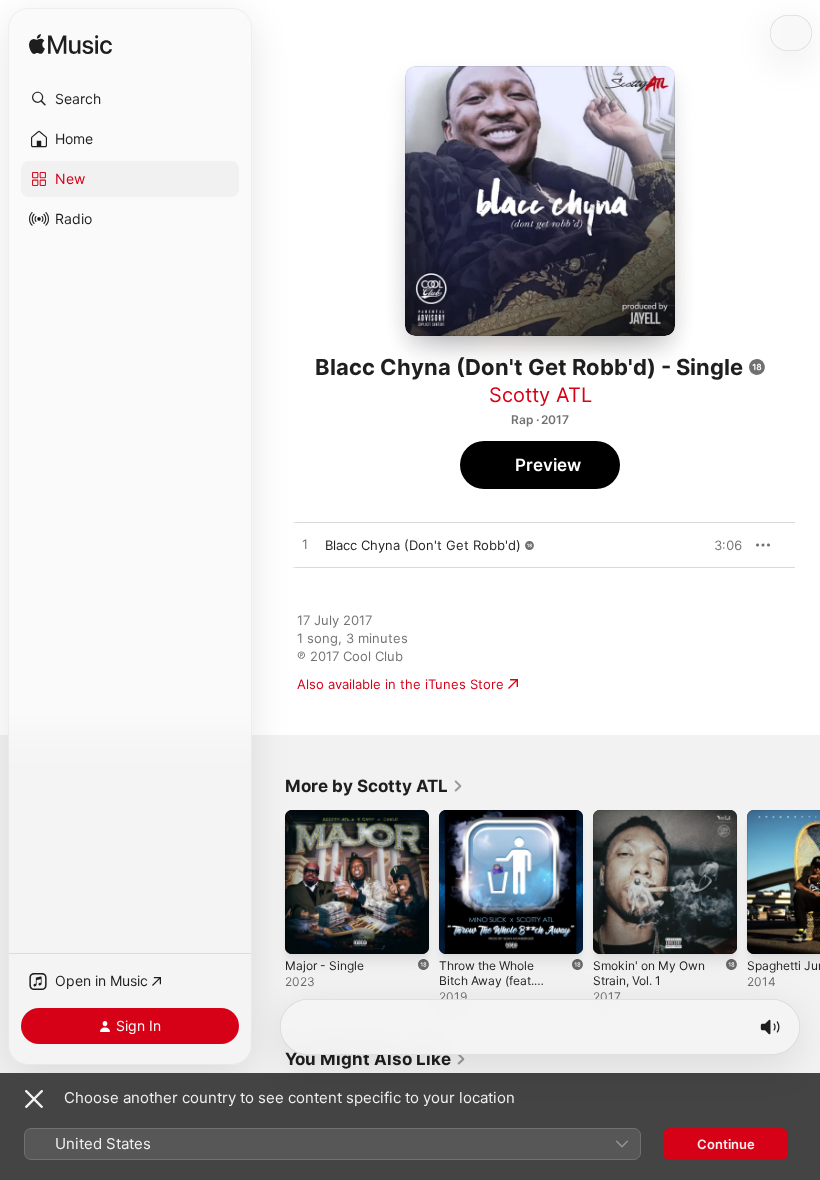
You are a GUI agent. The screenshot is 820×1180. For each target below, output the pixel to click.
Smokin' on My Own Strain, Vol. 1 (649, 973)
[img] (70, 45)
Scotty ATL (540, 395)
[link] (374, 786)
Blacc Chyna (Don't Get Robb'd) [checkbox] (423, 545)
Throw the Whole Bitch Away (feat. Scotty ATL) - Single (486, 988)
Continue (726, 1144)
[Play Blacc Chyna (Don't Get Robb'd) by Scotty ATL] (305, 545)
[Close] (34, 1099)
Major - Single (324, 965)
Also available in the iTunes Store (400, 684)
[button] (130, 99)
